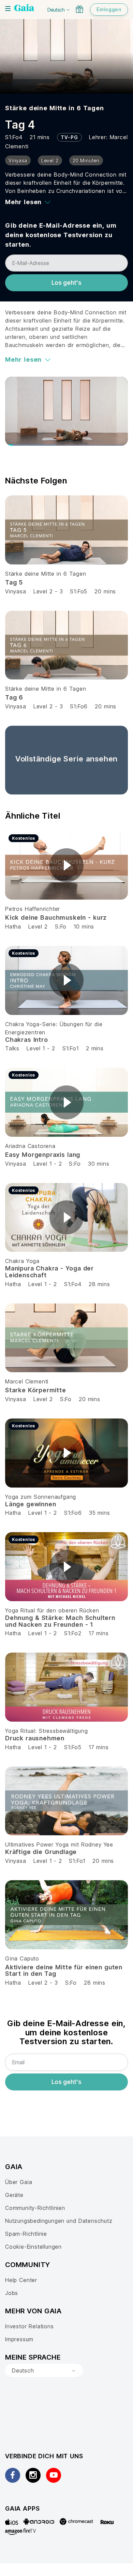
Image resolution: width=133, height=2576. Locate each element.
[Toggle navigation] (8, 9)
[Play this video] (66, 865)
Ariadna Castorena (30, 1146)
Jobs (12, 2293)
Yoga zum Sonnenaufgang (41, 1497)
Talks (12, 1048)
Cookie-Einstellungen (33, 2247)
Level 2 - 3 (48, 591)
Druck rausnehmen (35, 1738)
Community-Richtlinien (35, 2208)
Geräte (14, 2195)
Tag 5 (14, 582)
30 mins (99, 1164)
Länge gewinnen (31, 1504)
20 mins (105, 591)
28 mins (99, 1284)
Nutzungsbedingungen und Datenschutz (59, 2221)
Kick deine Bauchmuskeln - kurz (56, 917)
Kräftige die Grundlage (41, 1852)
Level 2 (38, 926)
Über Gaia (19, 2182)
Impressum (19, 2339)
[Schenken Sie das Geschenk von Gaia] (79, 9)
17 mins (99, 1633)
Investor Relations (29, 2326)
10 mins (84, 926)
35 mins (100, 1513)
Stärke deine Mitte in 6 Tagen (55, 108)
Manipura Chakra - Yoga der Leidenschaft (49, 1272)
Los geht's (66, 283)
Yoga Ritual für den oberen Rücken (52, 1610)
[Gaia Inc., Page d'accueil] (24, 9)
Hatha (13, 926)
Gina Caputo (22, 1958)
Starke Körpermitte (36, 1390)
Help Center (21, 2280)
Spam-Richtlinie (26, 2234)
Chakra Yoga (22, 1261)
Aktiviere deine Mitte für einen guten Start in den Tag (64, 1971)
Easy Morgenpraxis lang (43, 1155)
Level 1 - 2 (41, 1048)
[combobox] (44, 2370)
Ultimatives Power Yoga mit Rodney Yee (59, 1844)
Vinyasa (16, 591)
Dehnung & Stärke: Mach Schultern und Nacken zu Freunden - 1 (60, 1621)
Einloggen (109, 9)
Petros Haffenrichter (33, 909)
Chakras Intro (27, 1040)
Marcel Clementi (27, 1381)
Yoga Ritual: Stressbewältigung (47, 1731)
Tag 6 (14, 697)
